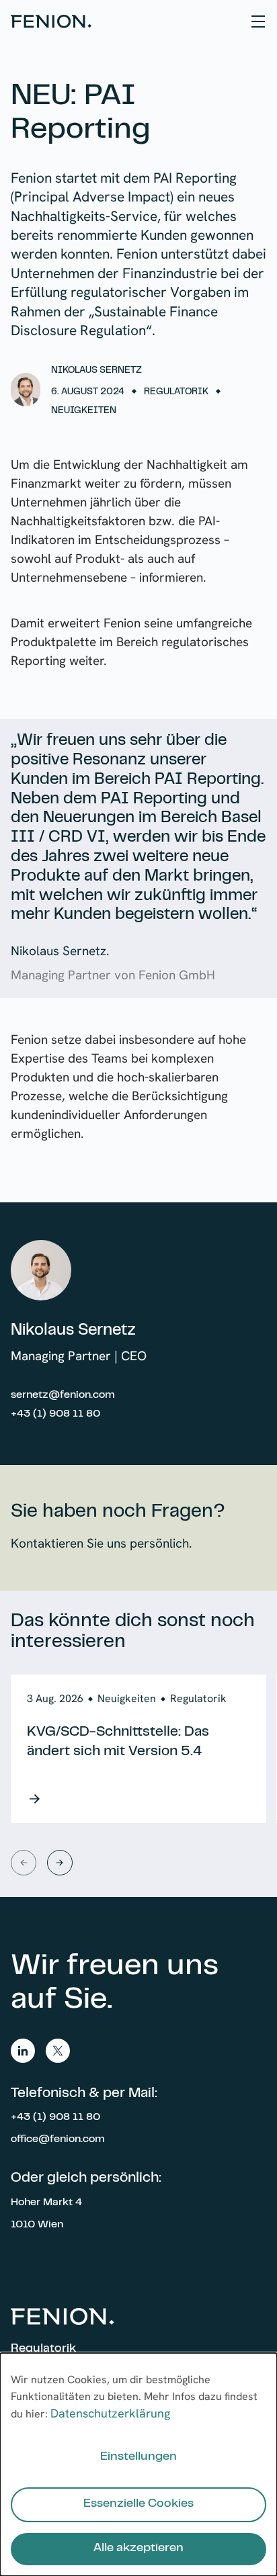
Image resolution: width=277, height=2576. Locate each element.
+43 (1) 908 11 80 (55, 1414)
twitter (58, 2051)
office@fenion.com (58, 2139)
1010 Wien (37, 2225)
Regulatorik (43, 2349)
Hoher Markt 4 (46, 2203)
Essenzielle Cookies (138, 2504)
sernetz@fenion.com (63, 1395)
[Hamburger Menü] (258, 21)
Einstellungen (138, 2457)
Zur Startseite (51, 21)
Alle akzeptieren (138, 2548)
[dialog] (138, 2464)
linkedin (23, 2051)
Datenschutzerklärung (110, 2413)
